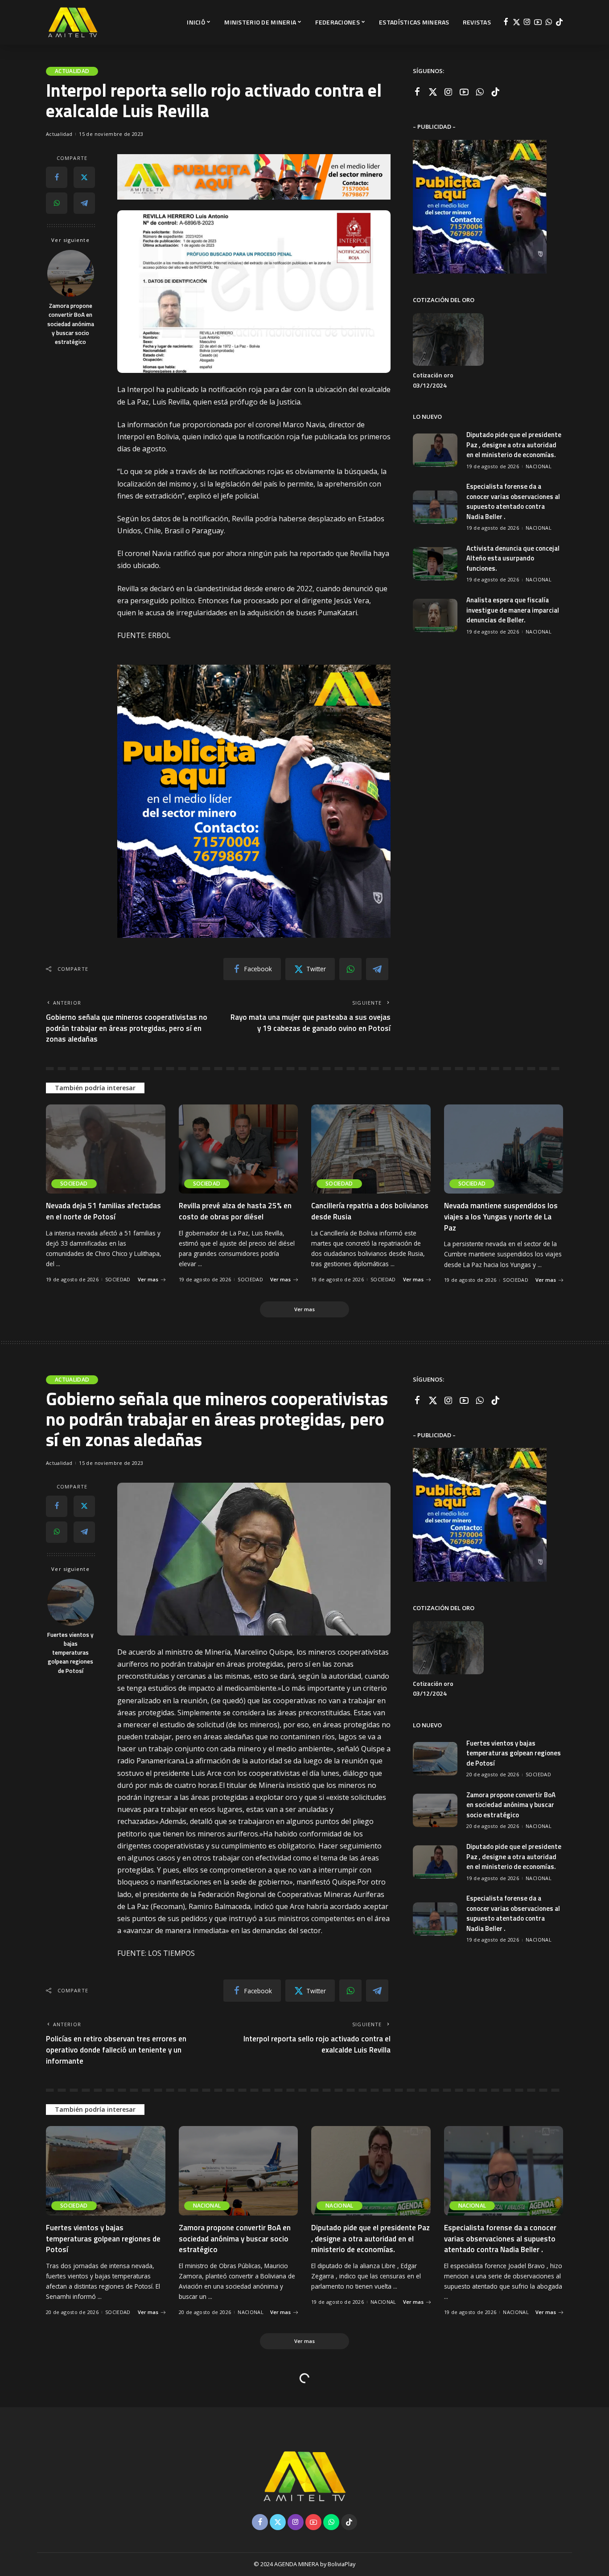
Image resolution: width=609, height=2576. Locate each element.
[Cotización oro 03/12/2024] (448, 340)
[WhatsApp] (549, 22)
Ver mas (148, 1279)
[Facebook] (506, 22)
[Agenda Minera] (73, 22)
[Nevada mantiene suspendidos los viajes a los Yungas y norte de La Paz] (504, 1149)
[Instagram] (527, 22)
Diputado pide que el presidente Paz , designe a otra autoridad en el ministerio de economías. (514, 445)
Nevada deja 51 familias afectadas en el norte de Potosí (103, 1211)
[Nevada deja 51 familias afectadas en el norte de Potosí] (106, 1149)
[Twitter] (516, 22)
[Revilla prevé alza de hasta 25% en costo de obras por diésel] (239, 1149)
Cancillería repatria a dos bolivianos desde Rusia (370, 1211)
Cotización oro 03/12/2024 (433, 380)
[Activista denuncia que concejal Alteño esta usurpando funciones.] (435, 564)
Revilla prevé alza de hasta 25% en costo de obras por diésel (235, 1211)
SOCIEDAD (74, 1184)
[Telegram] (84, 203)
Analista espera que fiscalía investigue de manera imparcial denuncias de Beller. (513, 610)
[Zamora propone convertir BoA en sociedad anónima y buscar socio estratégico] (71, 273)
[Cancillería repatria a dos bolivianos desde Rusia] (371, 1149)
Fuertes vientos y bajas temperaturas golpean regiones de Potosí (70, 1653)
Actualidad (72, 71)
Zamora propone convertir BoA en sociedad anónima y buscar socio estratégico (71, 324)
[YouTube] (538, 22)
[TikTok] (559, 22)
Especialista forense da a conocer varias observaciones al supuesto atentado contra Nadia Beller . (513, 501)
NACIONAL (539, 466)
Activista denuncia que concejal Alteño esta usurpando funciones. (513, 558)
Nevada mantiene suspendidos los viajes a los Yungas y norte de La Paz (501, 1216)
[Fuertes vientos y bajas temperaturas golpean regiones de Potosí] (71, 1602)
